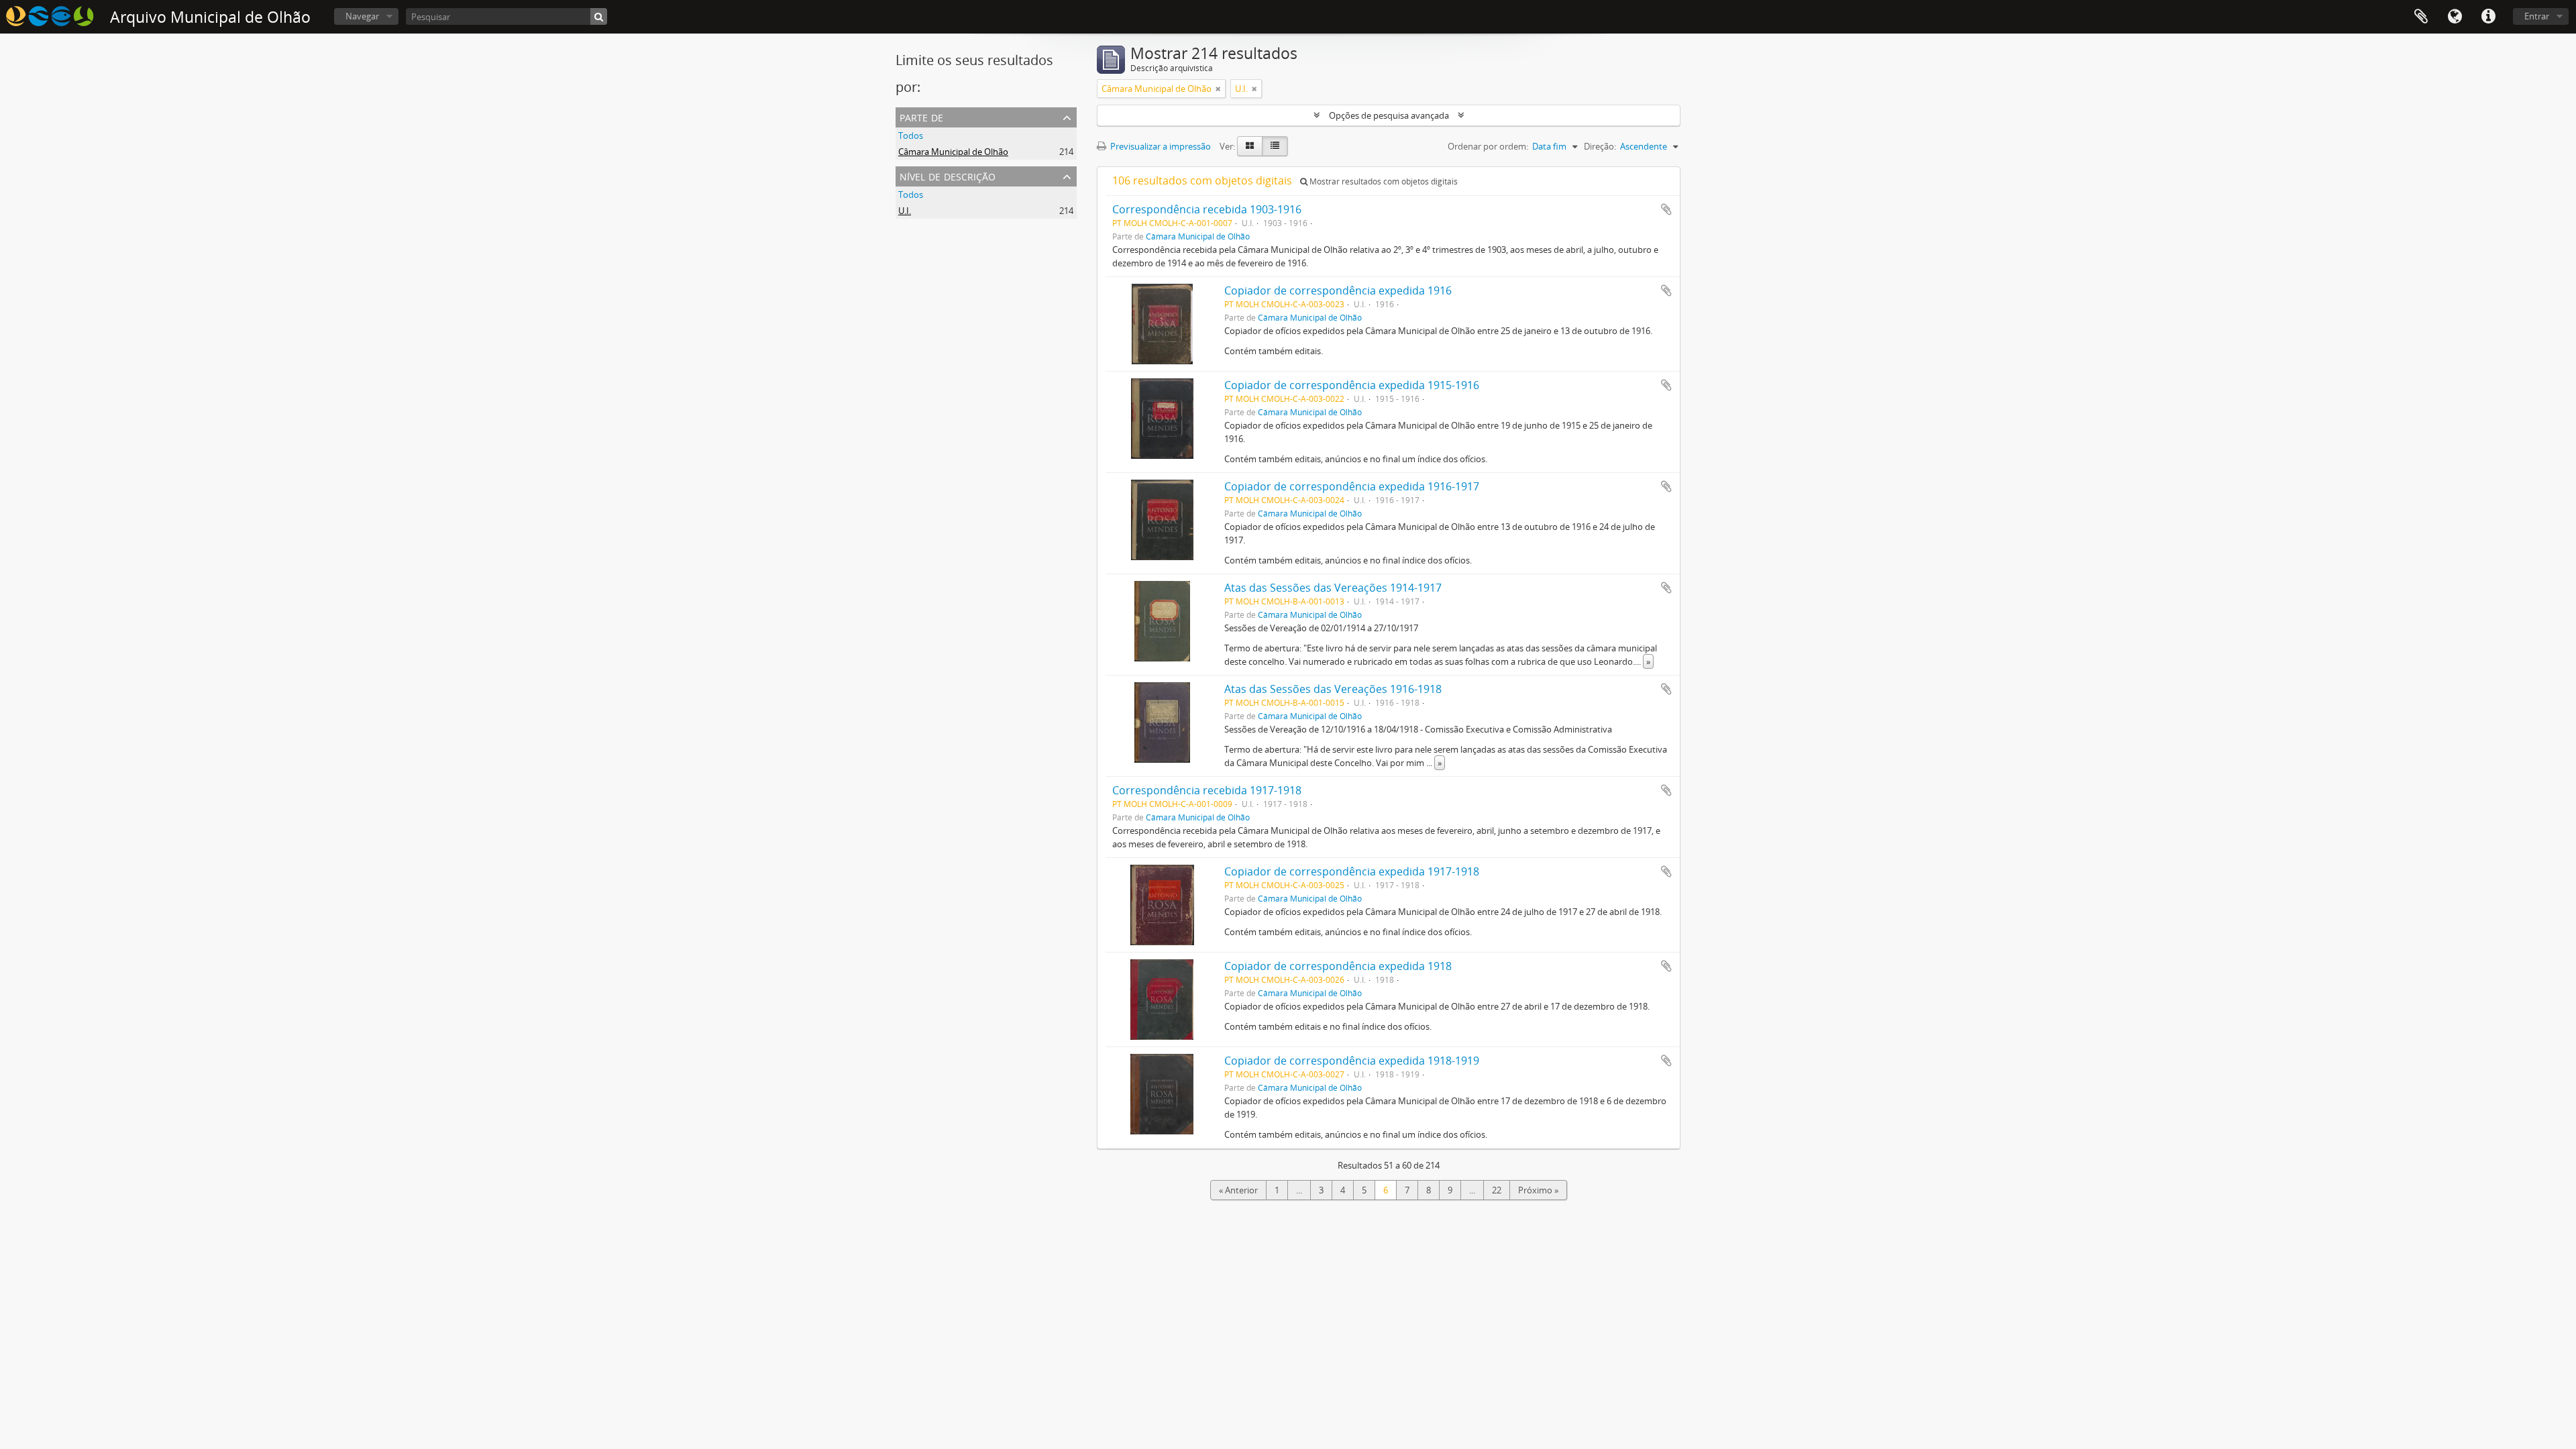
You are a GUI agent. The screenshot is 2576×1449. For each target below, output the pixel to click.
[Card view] (1250, 146)
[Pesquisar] (599, 16)
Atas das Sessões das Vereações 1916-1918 (1333, 689)
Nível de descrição (948, 175)
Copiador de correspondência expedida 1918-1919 (1352, 1061)
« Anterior (1238, 1190)
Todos (911, 136)
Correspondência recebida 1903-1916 (1207, 209)
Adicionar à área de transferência (1666, 209)
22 (1497, 1190)
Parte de (921, 116)
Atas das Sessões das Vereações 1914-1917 (1333, 588)
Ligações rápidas (2488, 17)
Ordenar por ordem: (1488, 146)
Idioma (2455, 17)
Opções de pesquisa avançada (1389, 115)
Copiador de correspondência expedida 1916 (1338, 290)
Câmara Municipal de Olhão (953, 152)
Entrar (2537, 16)
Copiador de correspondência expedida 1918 (1338, 966)
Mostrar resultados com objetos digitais (1383, 181)
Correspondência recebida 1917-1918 (1207, 790)
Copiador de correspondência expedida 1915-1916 (1352, 385)
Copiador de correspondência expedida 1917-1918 (1352, 871)
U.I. (905, 211)
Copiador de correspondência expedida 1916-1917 (1352, 486)
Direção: (1600, 146)
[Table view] (1275, 146)
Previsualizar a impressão (1160, 146)
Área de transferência (2421, 17)
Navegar (362, 16)
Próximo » (1538, 1190)
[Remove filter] (1218, 89)
